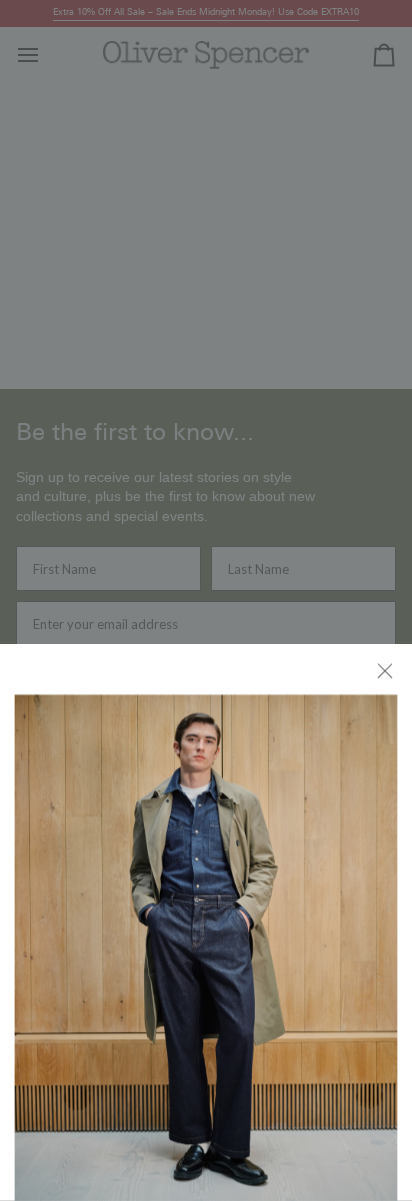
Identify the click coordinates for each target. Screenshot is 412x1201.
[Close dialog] (386, 669)
